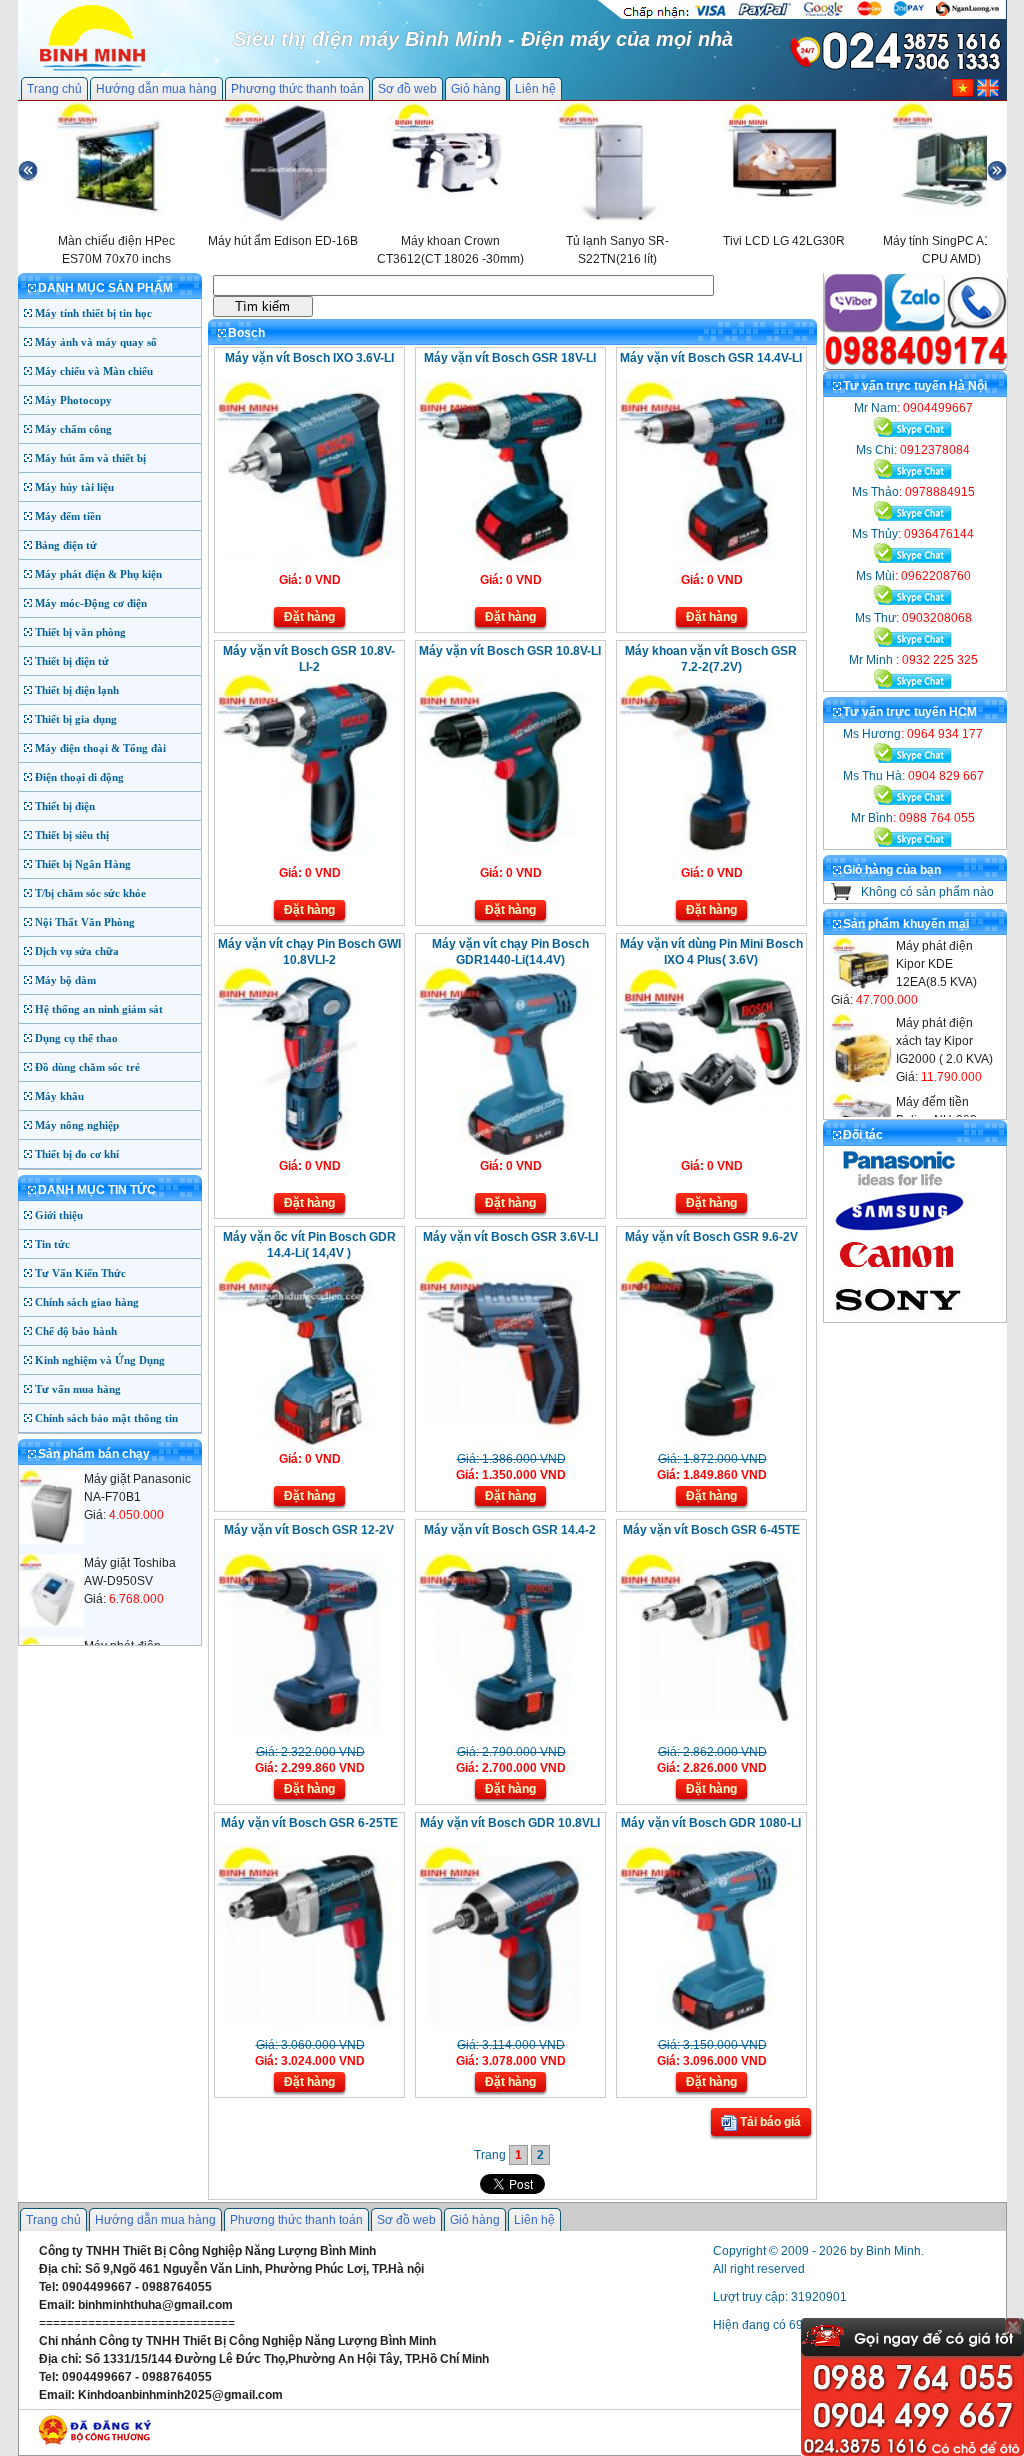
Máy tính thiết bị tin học (93, 313)
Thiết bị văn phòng (80, 632)
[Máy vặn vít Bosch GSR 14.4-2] (508, 1737)
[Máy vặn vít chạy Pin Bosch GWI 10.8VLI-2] (307, 1151)
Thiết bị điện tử (72, 661)
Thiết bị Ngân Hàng (83, 864)
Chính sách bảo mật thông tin (106, 1418)
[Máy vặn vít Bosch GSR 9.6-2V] (709, 1444)
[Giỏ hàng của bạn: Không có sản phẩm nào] (841, 896)
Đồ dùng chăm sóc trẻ (87, 1067)
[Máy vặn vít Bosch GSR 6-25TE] (307, 2030)
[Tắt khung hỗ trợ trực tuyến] (1013, 2326)
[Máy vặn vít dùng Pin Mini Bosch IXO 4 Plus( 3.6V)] (709, 1110)
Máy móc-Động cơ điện (91, 603)
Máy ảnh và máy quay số (96, 342)
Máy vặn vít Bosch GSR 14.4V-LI (711, 358)
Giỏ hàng (476, 89)
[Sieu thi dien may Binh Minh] (92, 69)
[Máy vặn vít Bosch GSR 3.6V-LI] (508, 1444)
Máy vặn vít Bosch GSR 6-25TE (309, 1823)
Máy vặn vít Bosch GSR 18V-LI (510, 358)
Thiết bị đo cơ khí (77, 1154)
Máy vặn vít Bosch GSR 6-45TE (711, 1530)
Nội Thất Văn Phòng (85, 922)
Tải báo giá (769, 2122)
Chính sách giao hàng (87, 1302)
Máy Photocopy (73, 400)
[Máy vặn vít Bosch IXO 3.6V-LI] (307, 565)
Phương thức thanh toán (297, 89)
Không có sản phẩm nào (927, 892)
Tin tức (52, 1244)
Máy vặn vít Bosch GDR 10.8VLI (510, 1823)
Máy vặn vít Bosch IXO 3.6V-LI (309, 358)
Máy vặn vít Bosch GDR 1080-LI (711, 1823)
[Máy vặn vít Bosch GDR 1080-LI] (709, 2030)
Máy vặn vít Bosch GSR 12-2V (309, 1530)
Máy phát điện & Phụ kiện (98, 574)
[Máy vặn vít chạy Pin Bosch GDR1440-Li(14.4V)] (508, 1151)
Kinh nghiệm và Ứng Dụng (100, 1360)
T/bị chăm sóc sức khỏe (90, 893)
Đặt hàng (309, 617)
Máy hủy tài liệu (74, 487)
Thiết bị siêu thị (72, 835)
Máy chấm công (73, 429)
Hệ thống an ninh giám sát (99, 1009)
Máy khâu (59, 1096)
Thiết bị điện (65, 806)
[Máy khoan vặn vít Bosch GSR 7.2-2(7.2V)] (709, 858)
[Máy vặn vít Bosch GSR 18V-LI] (508, 565)
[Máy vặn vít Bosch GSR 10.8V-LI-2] (307, 858)
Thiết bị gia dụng (76, 719)
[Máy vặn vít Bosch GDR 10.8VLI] (508, 2030)
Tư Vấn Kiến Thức (80, 1273)
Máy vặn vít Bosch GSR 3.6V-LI (510, 1237)
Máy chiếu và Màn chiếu (94, 371)
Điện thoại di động (79, 777)
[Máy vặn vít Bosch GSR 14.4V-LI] (709, 565)
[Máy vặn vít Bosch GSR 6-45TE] (709, 1737)
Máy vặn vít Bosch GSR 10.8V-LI (510, 651)
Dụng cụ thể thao (76, 1038)
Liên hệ (535, 89)
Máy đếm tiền (68, 516)
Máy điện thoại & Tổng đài (100, 748)
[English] (988, 93)
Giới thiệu (59, 1215)
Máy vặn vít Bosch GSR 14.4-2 (510, 1530)
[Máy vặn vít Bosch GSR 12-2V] (307, 1737)
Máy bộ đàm (65, 980)
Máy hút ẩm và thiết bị (90, 458)
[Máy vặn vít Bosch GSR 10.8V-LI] (508, 858)
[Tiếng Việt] (963, 93)
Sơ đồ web (407, 89)
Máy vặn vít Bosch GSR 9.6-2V (711, 1237)
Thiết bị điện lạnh (77, 690)
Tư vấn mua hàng (78, 1389)
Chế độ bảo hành (76, 1331)
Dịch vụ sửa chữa (77, 951)
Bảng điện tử (66, 545)
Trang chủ (54, 89)
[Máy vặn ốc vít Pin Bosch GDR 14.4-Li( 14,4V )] (307, 1444)
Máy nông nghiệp (77, 1125)
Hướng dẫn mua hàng (156, 89)
